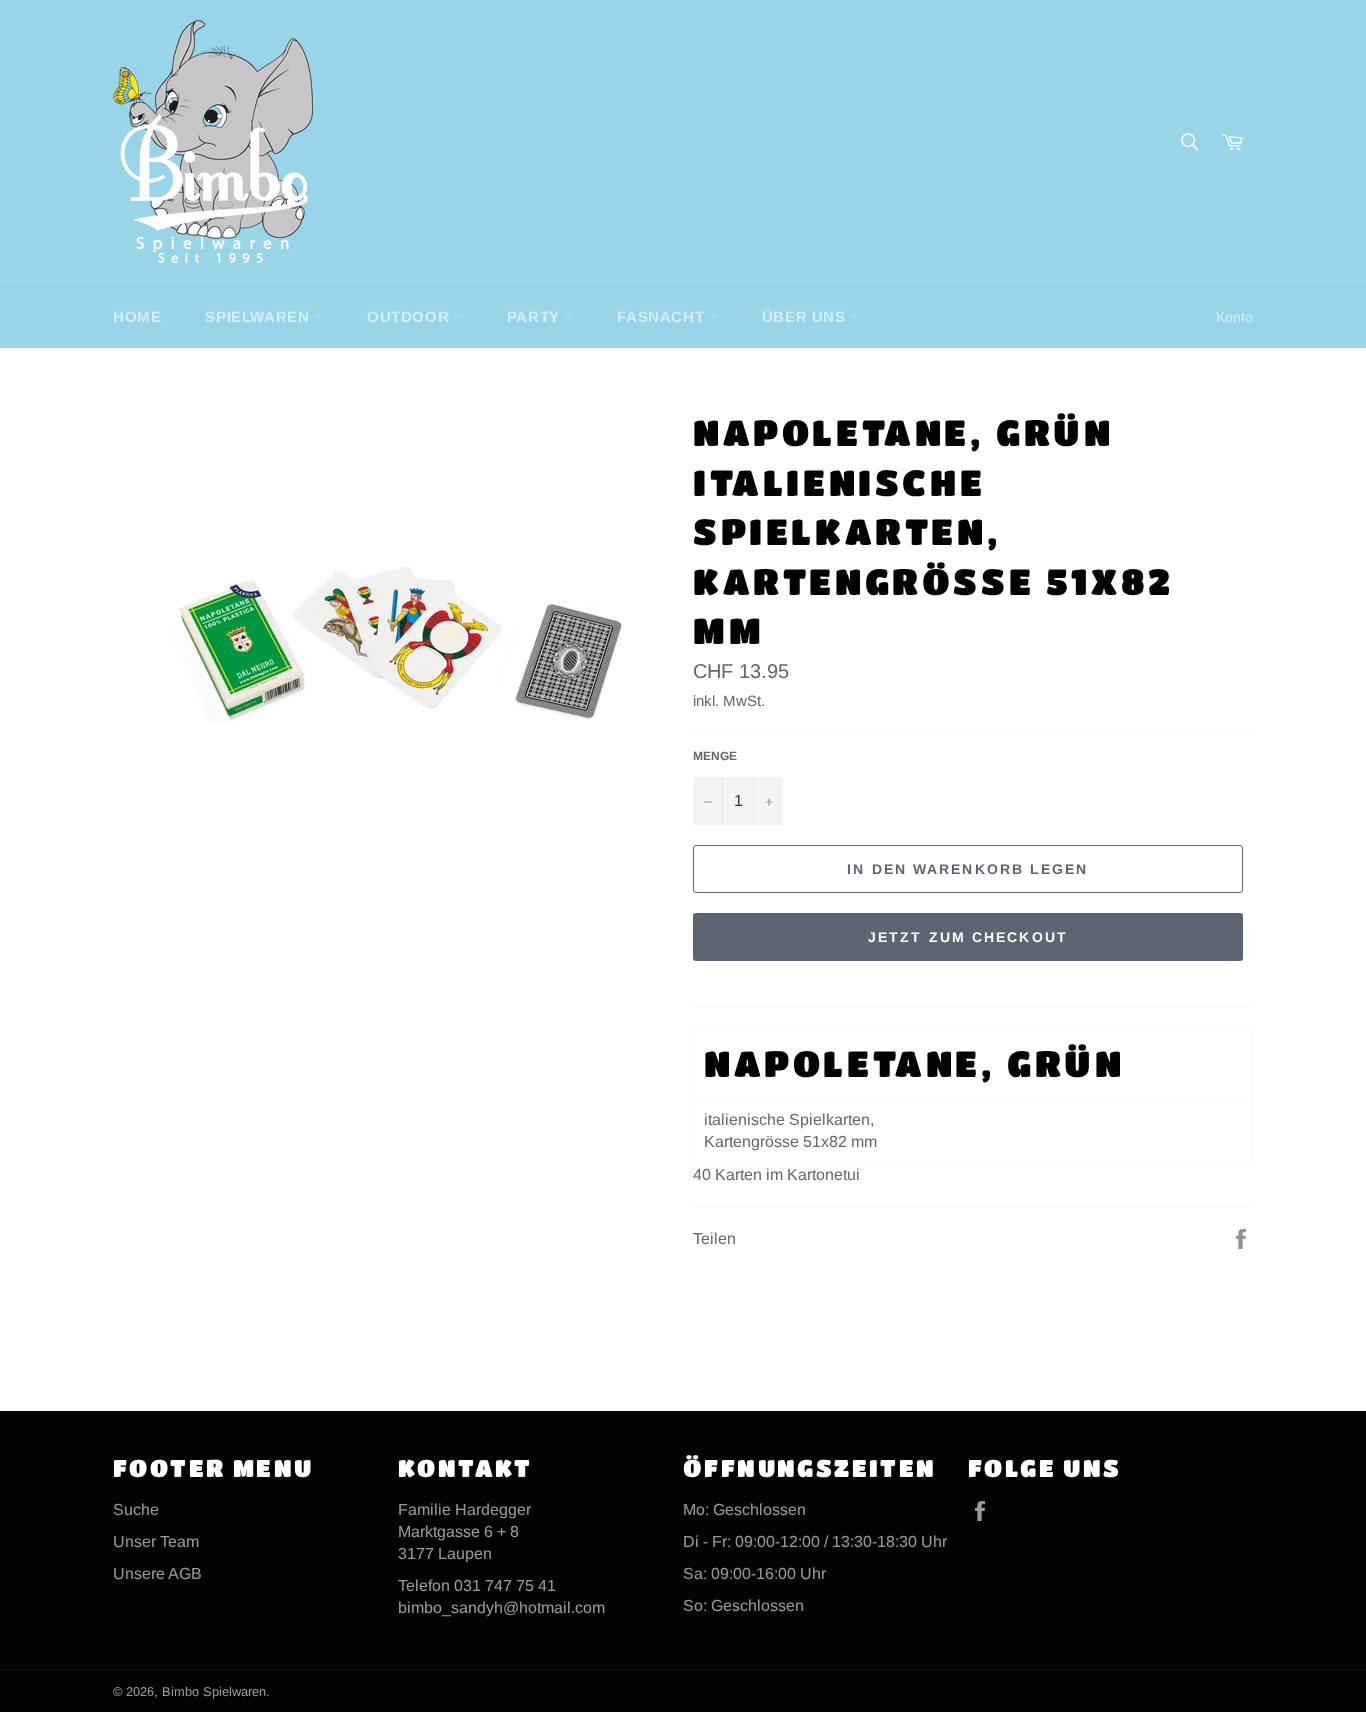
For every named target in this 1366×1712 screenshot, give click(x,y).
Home (137, 316)
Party (536, 316)
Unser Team (156, 1541)
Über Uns (806, 316)
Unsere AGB (157, 1573)
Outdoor (410, 316)
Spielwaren (259, 316)
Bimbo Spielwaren (214, 1691)
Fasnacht (662, 316)
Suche (136, 1509)
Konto (1234, 317)
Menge (715, 756)
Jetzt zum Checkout (968, 937)
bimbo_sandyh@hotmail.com (501, 1607)
